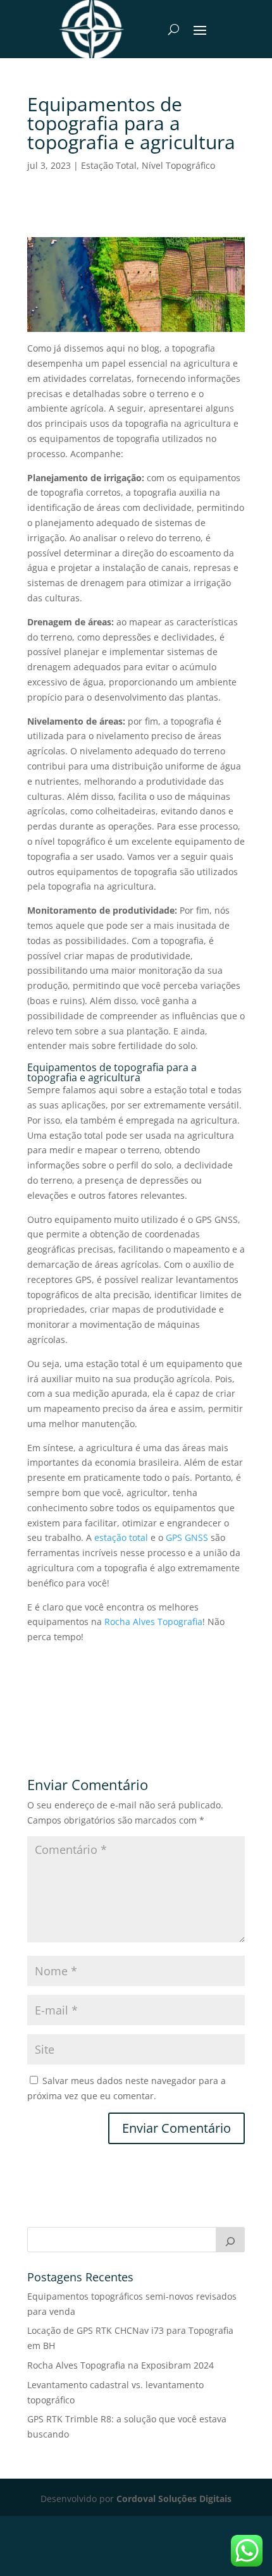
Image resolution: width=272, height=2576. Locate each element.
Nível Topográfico (178, 165)
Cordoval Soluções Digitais (174, 2499)
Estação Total (109, 165)
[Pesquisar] (230, 2240)
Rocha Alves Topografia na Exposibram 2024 (121, 2365)
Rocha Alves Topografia (153, 1622)
